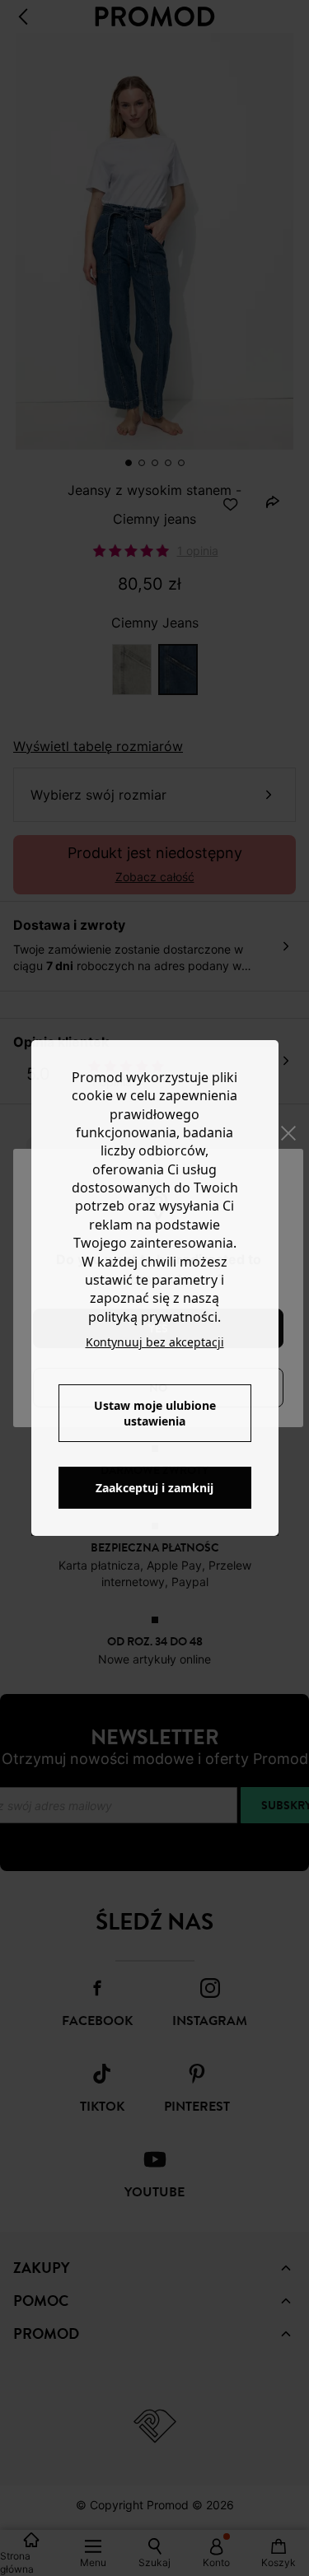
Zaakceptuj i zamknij (154, 1488)
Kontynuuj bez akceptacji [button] (155, 1342)
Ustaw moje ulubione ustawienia (155, 1413)
